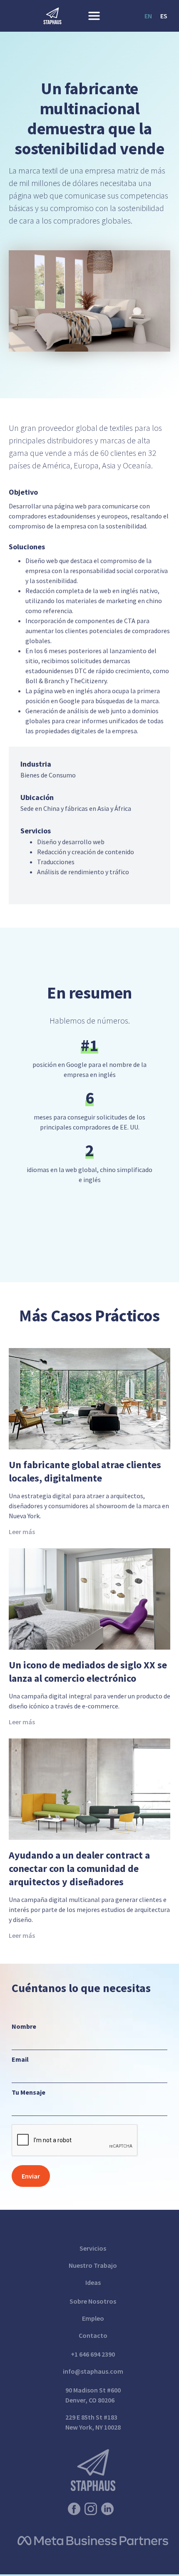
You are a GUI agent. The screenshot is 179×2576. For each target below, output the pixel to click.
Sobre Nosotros (93, 2301)
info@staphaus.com (93, 2371)
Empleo (93, 2318)
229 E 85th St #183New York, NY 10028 (93, 2422)
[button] (96, 16)
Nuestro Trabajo (93, 2265)
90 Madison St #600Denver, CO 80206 (93, 2395)
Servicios (93, 2248)
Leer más (22, 1532)
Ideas (93, 2282)
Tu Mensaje (29, 2092)
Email (20, 2059)
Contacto (93, 2335)
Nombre (24, 2026)
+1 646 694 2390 (93, 2354)
